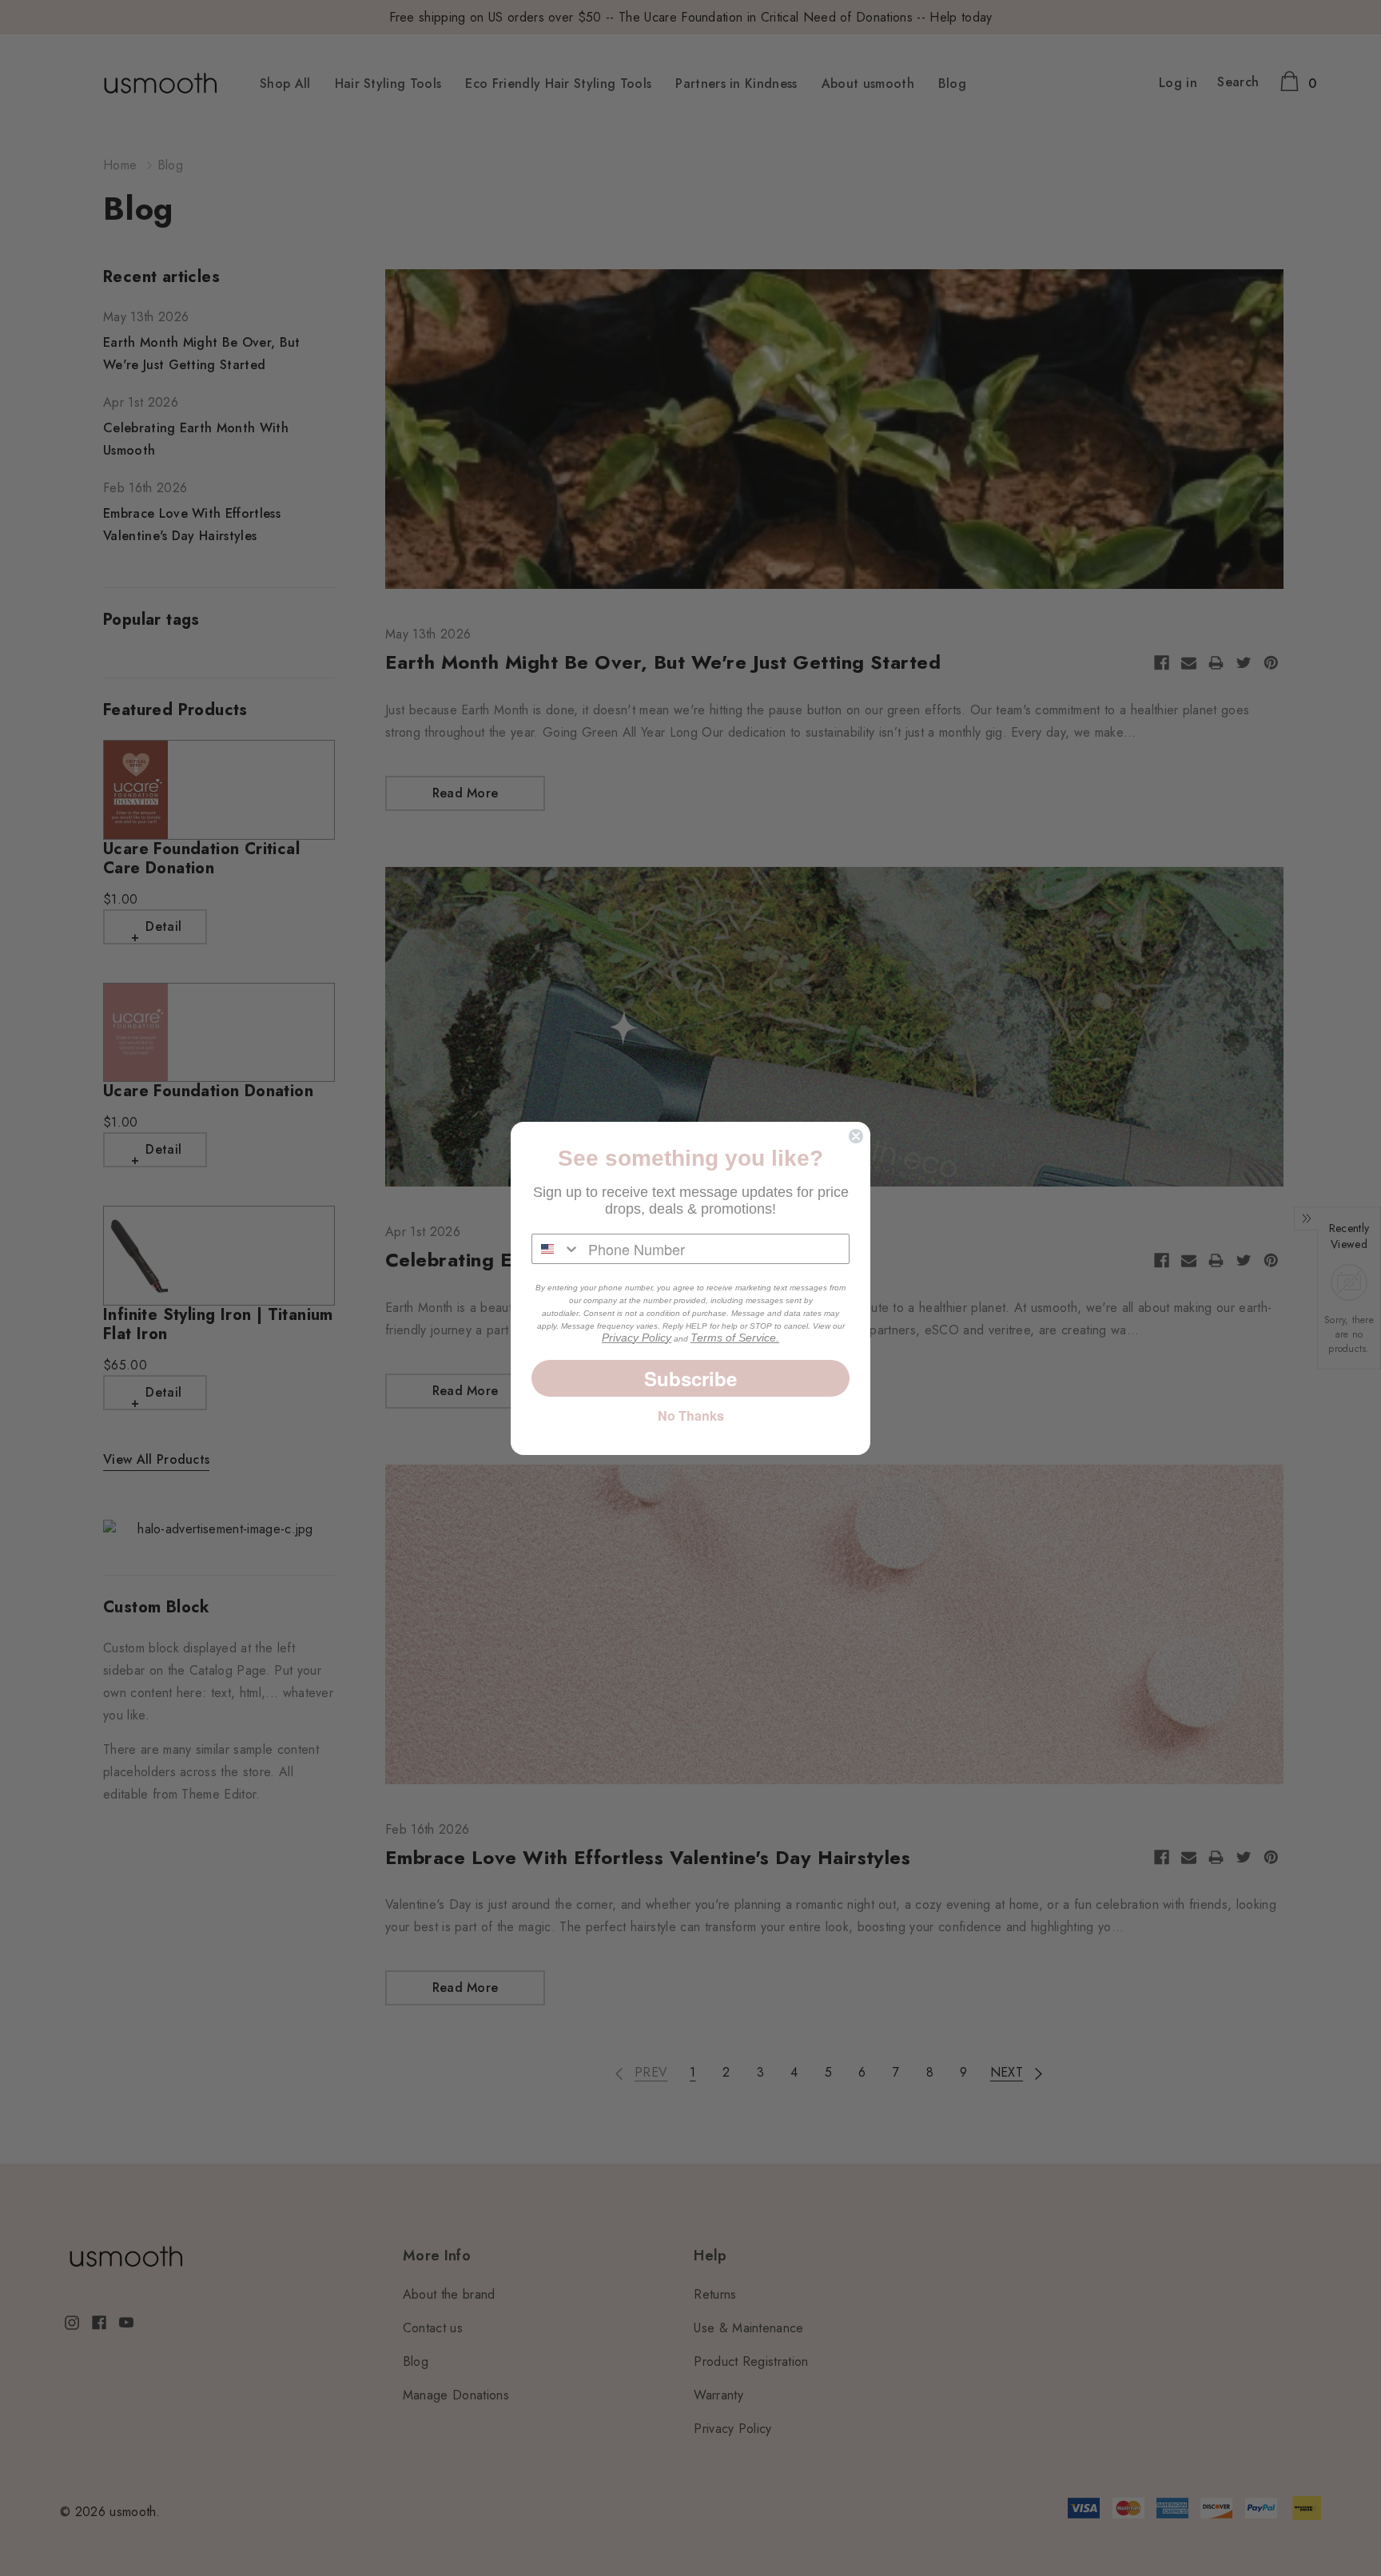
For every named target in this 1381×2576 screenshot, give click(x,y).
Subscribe (690, 1378)
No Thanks (691, 1415)
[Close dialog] (856, 1136)
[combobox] (556, 1249)
